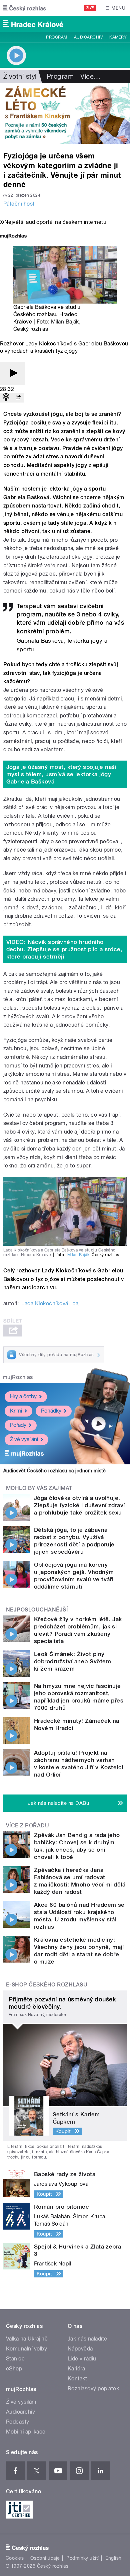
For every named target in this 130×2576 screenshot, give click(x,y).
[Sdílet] (18, 398)
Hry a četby (23, 1396)
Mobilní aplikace (26, 2432)
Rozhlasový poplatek (93, 2389)
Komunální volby (26, 2349)
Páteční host (19, 204)
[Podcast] (6, 398)
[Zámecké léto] (65, 113)
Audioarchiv (88, 37)
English (113, 2558)
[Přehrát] (13, 373)
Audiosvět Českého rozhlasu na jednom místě (54, 1471)
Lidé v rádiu (82, 2359)
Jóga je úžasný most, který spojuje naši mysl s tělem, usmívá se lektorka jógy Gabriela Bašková (61, 774)
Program (56, 37)
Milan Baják (65, 322)
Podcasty (18, 2422)
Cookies (15, 2558)
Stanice (15, 2359)
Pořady (18, 1425)
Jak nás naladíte (87, 2339)
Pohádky (51, 1411)
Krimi (16, 1411)
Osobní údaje (45, 2558)
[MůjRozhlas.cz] (13, 237)
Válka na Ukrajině (27, 2339)
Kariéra (76, 2369)
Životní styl (20, 76)
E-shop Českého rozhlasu (47, 1985)
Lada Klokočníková (45, 1303)
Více (90, 76)
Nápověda (80, 2349)
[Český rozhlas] (25, 8)
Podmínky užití (83, 2558)
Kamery (118, 37)
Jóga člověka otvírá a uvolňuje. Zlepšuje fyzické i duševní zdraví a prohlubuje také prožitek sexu (79, 1505)
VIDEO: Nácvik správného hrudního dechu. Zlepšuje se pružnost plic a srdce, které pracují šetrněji (64, 949)
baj (76, 1303)
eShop (14, 2369)
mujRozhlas (18, 1377)
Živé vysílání (24, 1439)
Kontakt (77, 2379)
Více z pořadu (27, 1826)
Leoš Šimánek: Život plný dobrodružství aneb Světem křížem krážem (72, 1661)
